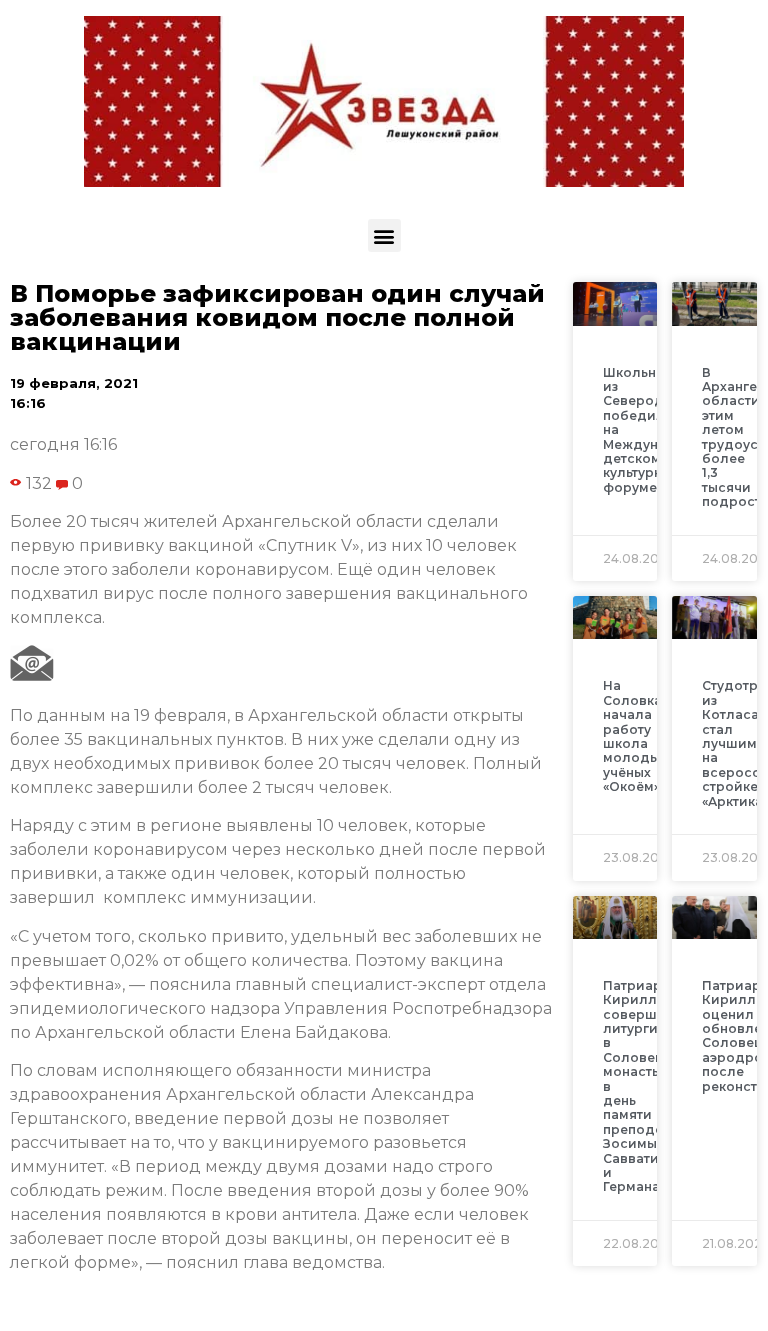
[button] (384, 235)
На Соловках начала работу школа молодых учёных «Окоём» (636, 736)
